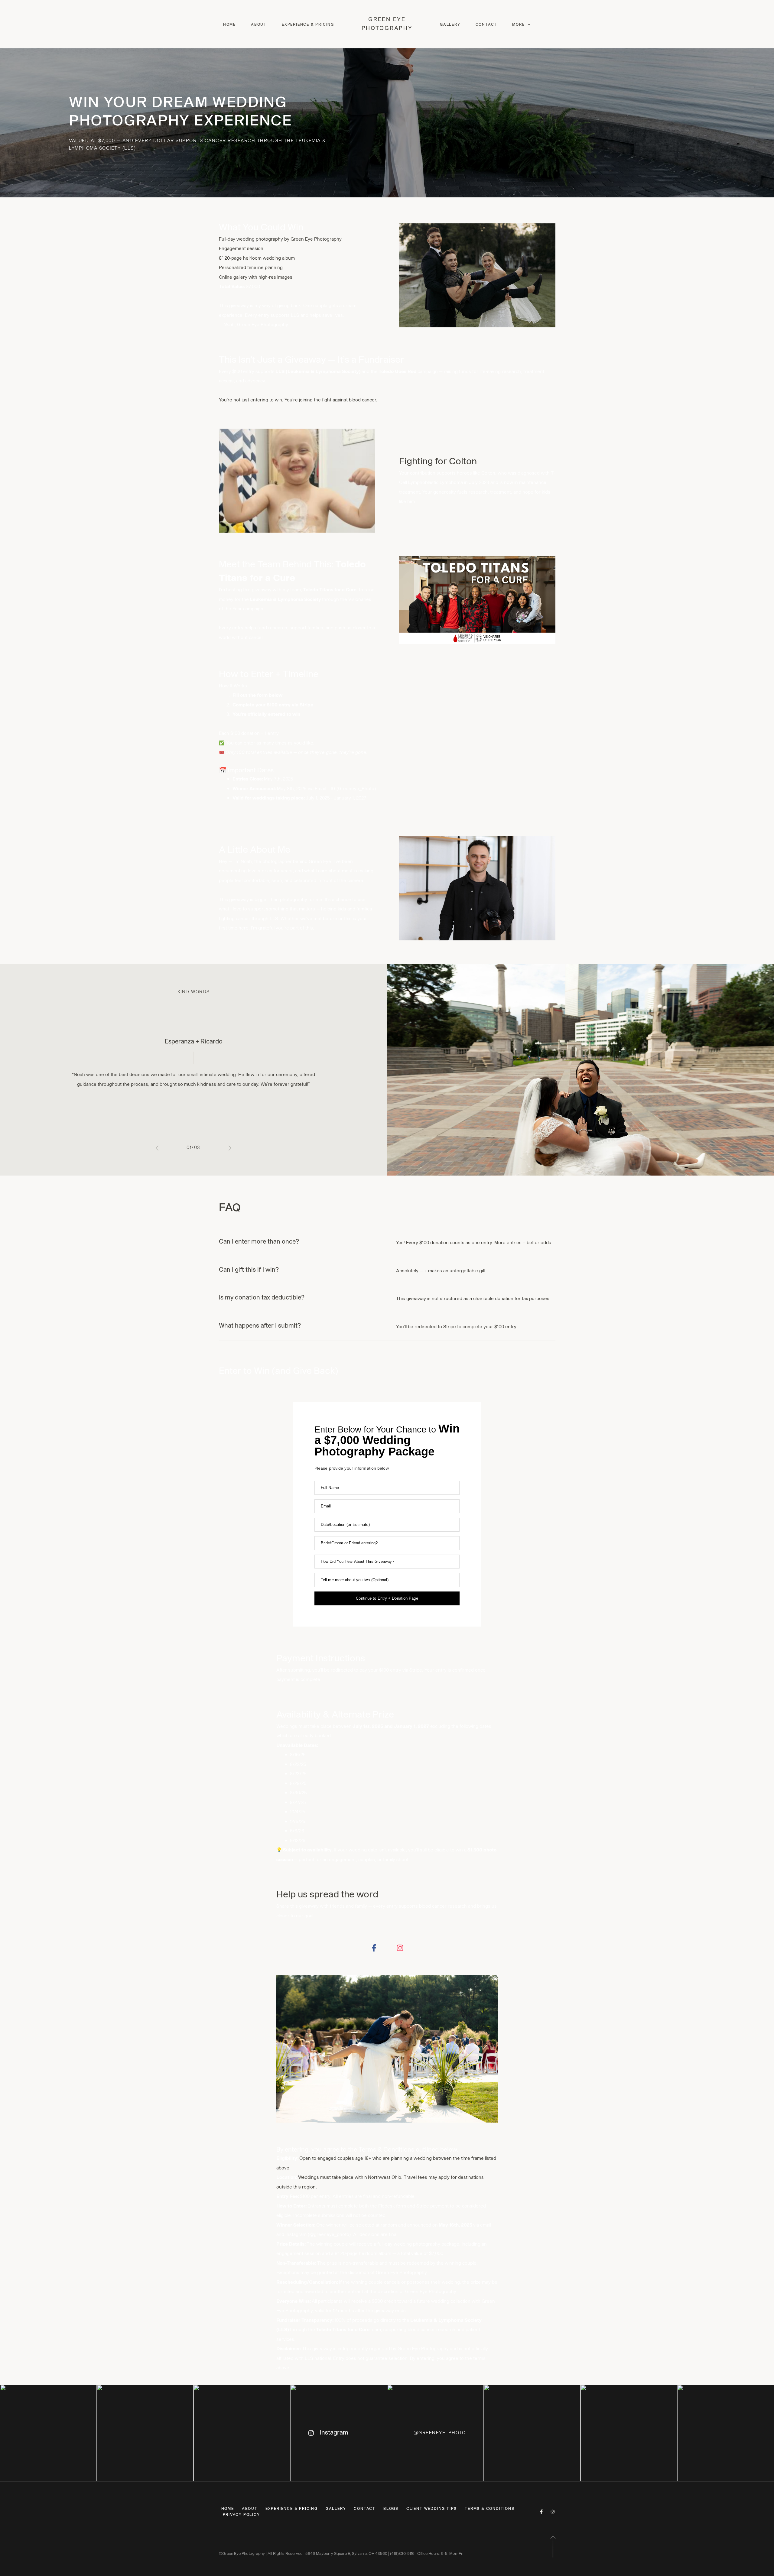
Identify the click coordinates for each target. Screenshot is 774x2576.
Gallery (450, 24)
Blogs (391, 2509)
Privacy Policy (241, 2515)
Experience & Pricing (308, 24)
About (259, 24)
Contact (486, 24)
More (519, 24)
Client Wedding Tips (432, 2509)
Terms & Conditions (489, 2509)
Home (229, 24)
